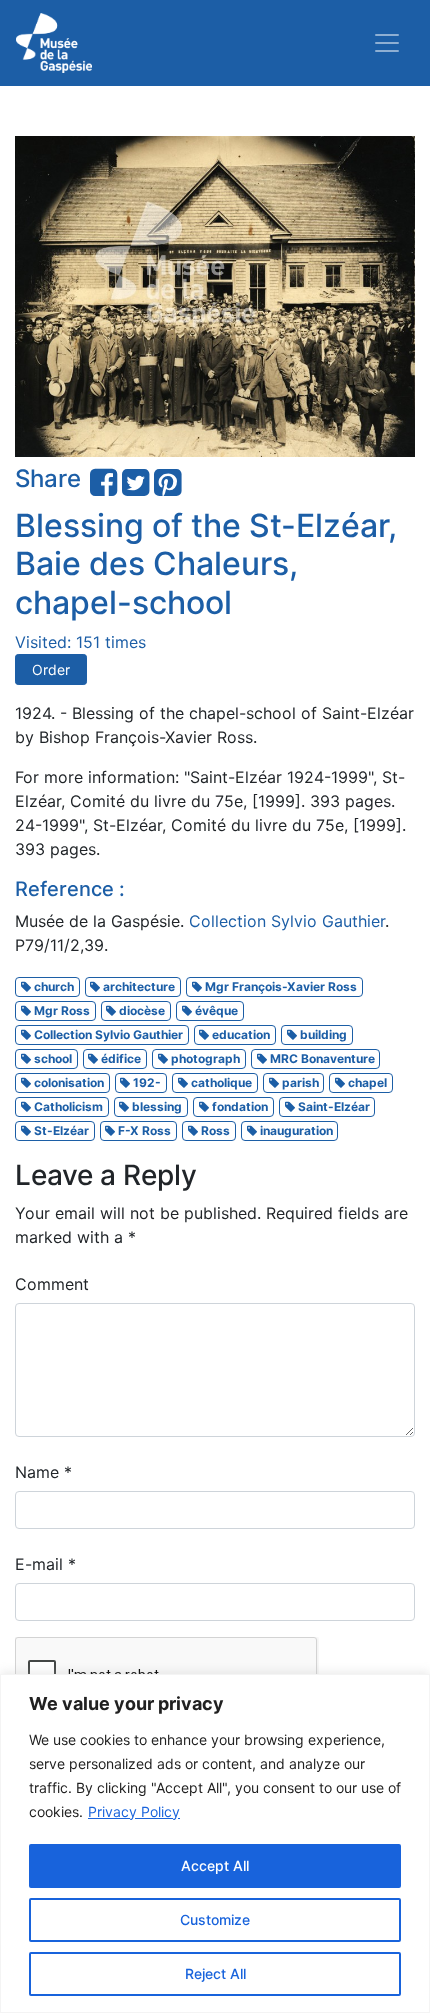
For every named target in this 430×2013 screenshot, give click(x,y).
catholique (220, 1082)
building (322, 1034)
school (51, 1058)
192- (145, 1082)
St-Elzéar (60, 1130)
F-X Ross (143, 1130)
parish (299, 1082)
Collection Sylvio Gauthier (287, 921)
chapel (366, 1082)
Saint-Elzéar (332, 1106)
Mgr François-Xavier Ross (279, 986)
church (52, 986)
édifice (119, 1058)
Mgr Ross (60, 1010)
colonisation (67, 1082)
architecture (137, 986)
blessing (155, 1106)
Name (43, 1472)
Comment (52, 1284)
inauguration (295, 1130)
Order (51, 669)
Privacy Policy (134, 1811)
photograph (204, 1058)
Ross (214, 1130)
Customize (215, 1919)
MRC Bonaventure (321, 1058)
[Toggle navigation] (387, 43)
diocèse (140, 1010)
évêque (215, 1010)
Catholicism (67, 1106)
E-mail (45, 1564)
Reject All (215, 1973)
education (239, 1034)
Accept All (215, 1865)
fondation (238, 1106)
